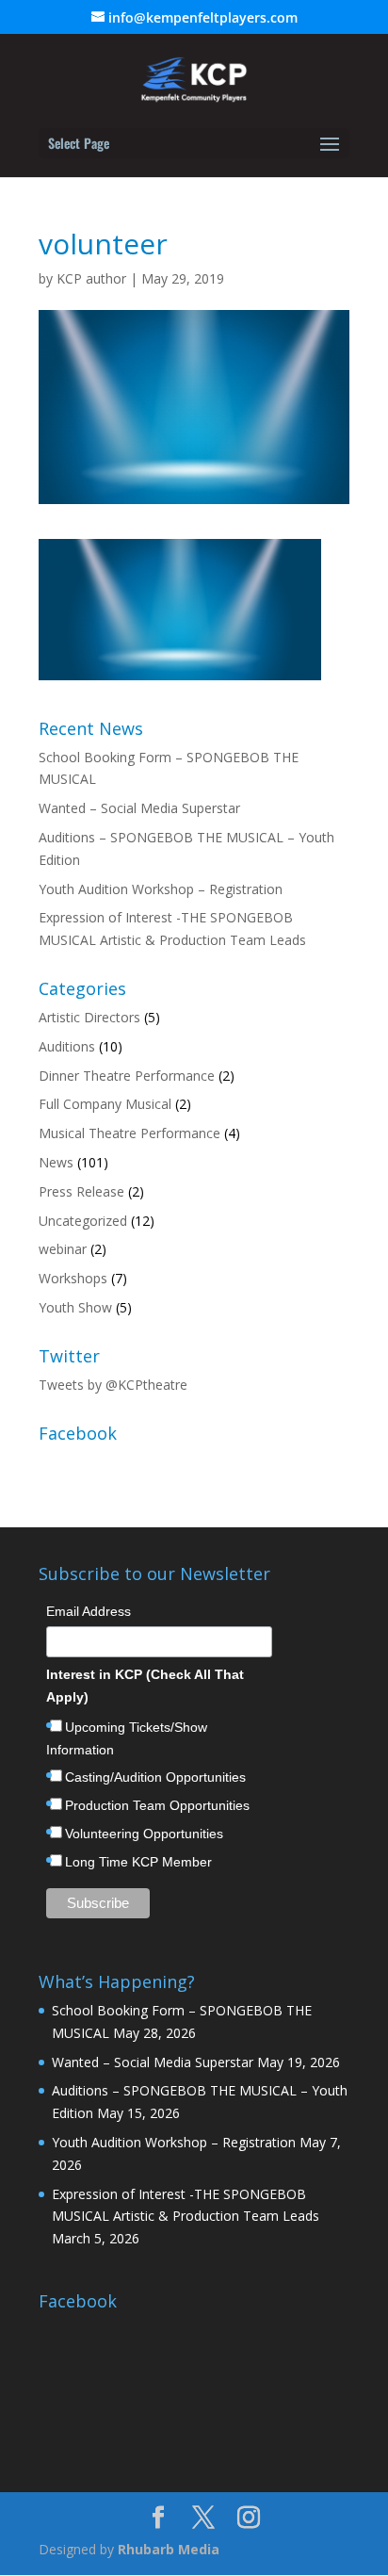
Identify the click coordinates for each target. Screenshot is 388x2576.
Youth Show (75, 1307)
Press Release (81, 1191)
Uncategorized (83, 1221)
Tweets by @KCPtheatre (113, 1385)
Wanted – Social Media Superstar (139, 808)
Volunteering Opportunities (144, 1834)
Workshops (73, 1278)
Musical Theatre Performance (129, 1133)
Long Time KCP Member (138, 1862)
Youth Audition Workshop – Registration (161, 889)
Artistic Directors (89, 1017)
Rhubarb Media (169, 2549)
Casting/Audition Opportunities (155, 1777)
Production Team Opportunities (157, 1805)
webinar (63, 1249)
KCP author (91, 278)
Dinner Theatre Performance (127, 1076)
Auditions (67, 1046)
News (56, 1162)
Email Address (89, 1611)
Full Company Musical (105, 1104)
